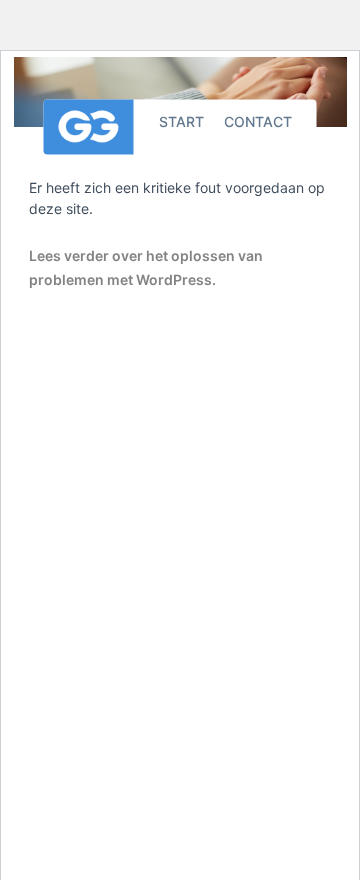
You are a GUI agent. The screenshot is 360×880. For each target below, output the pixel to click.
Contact (258, 121)
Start (181, 121)
